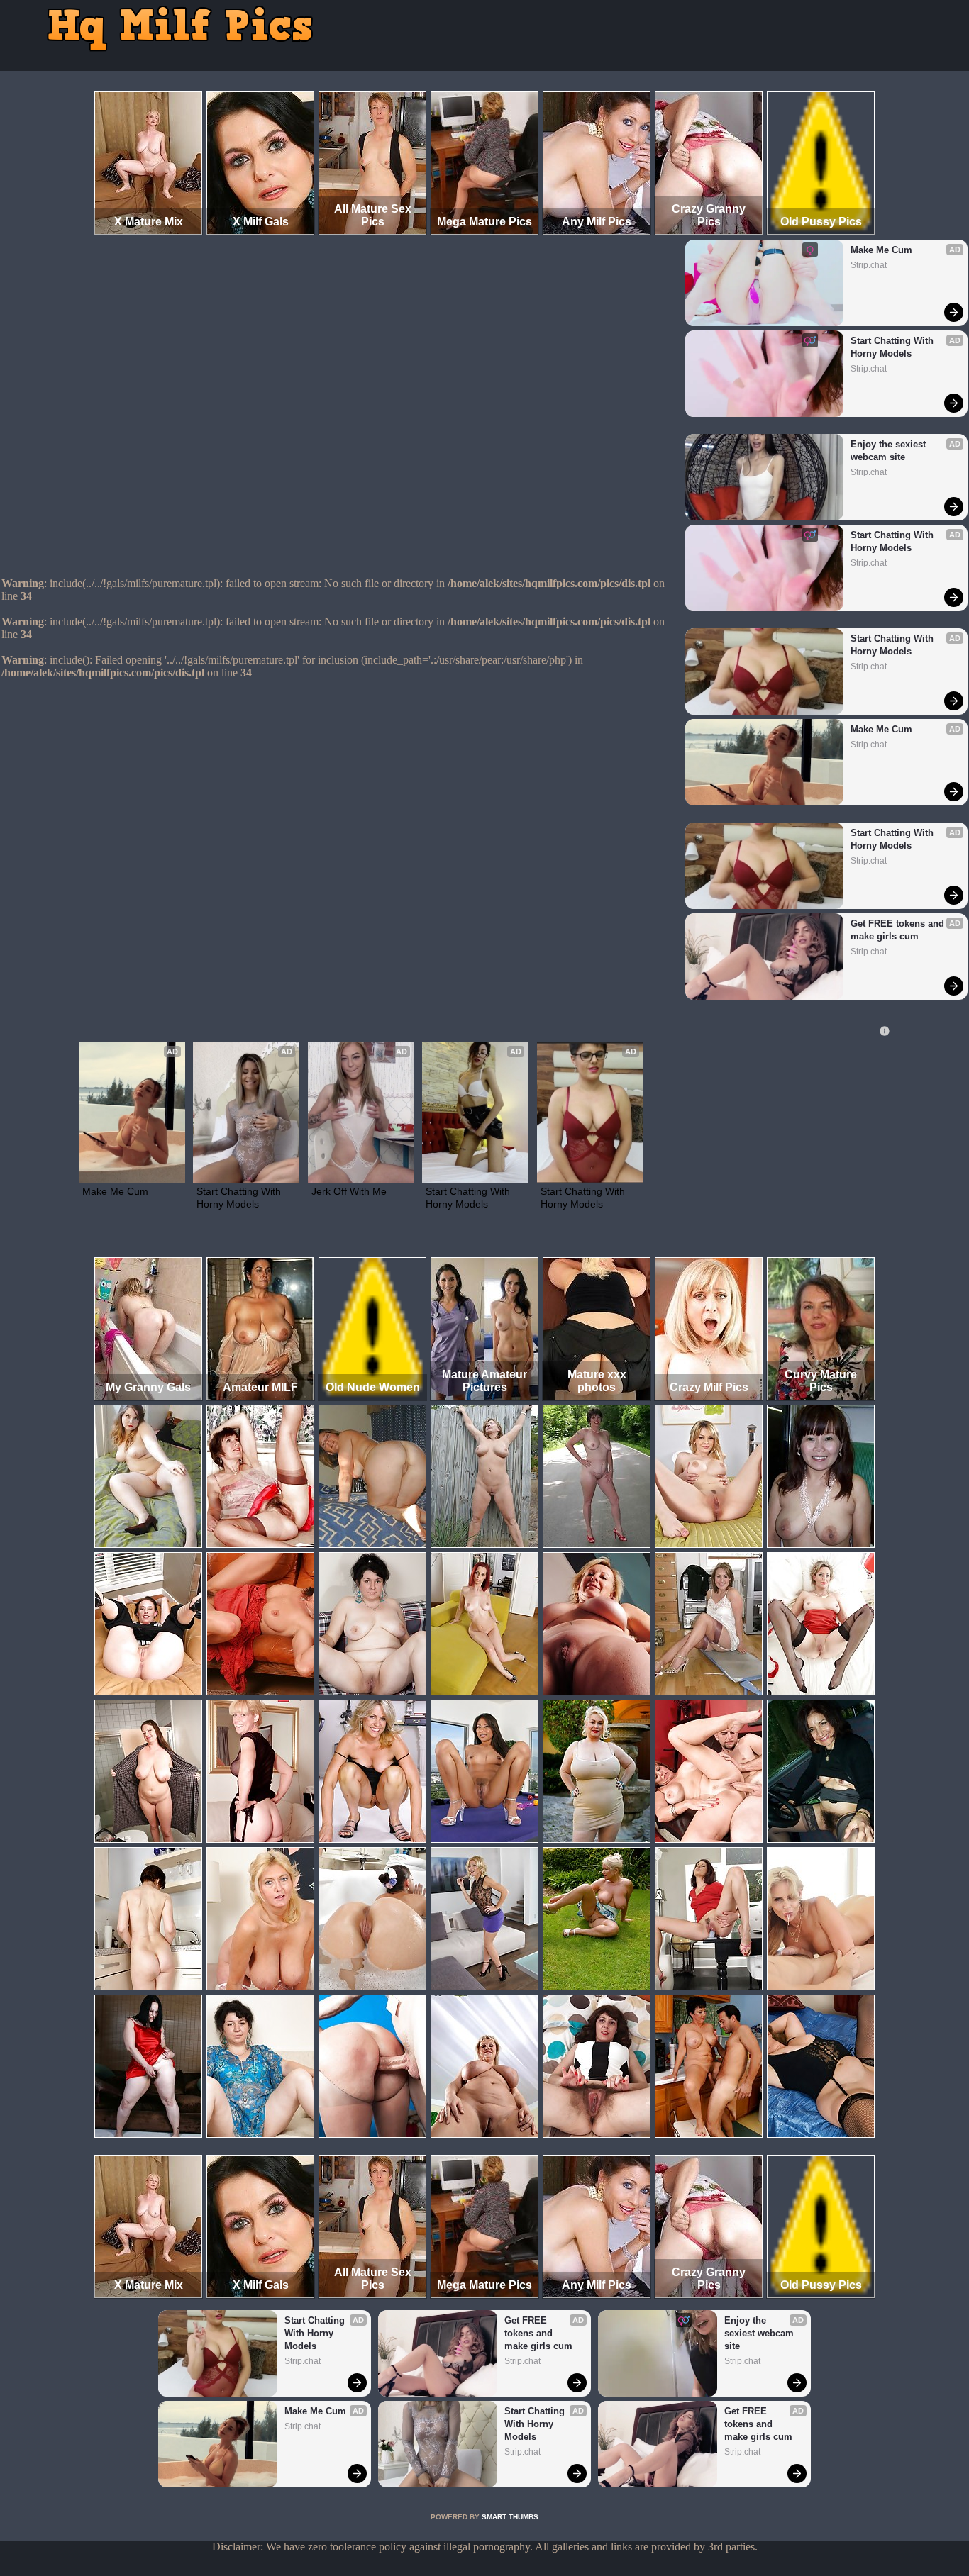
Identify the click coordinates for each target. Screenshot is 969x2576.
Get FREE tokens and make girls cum (899, 930)
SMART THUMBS (510, 2517)
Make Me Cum (881, 250)
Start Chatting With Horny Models (893, 347)
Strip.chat (869, 265)
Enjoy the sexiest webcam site (890, 451)
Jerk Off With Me (349, 1191)
